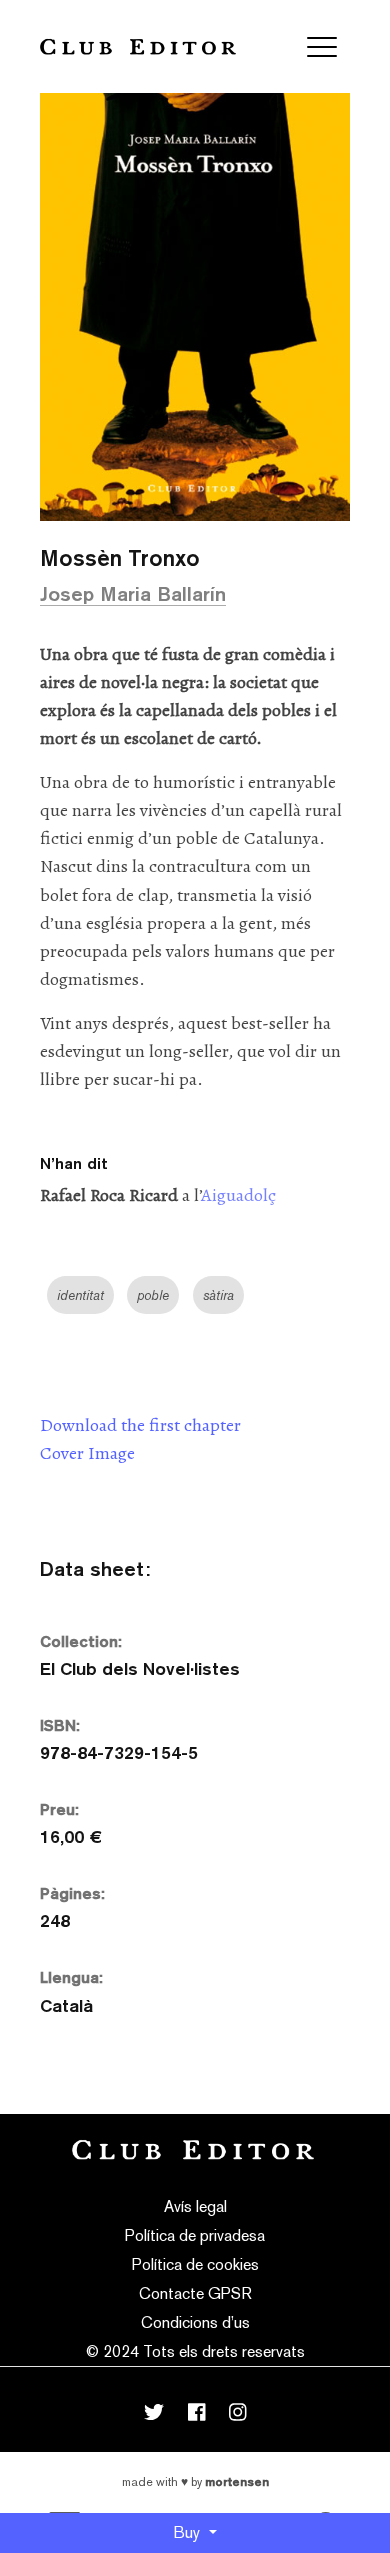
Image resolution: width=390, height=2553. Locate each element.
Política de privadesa (195, 2235)
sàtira (218, 1295)
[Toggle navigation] (322, 47)
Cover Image (87, 1453)
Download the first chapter (140, 1425)
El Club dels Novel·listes (140, 1668)
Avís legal (195, 2206)
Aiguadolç (238, 1195)
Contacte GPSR (195, 2293)
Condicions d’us (195, 2322)
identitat (80, 1295)
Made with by (195, 2482)
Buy (188, 2532)
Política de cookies (195, 2264)
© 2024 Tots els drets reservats (195, 2351)
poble (153, 1295)
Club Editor (138, 46)
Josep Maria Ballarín (133, 593)
